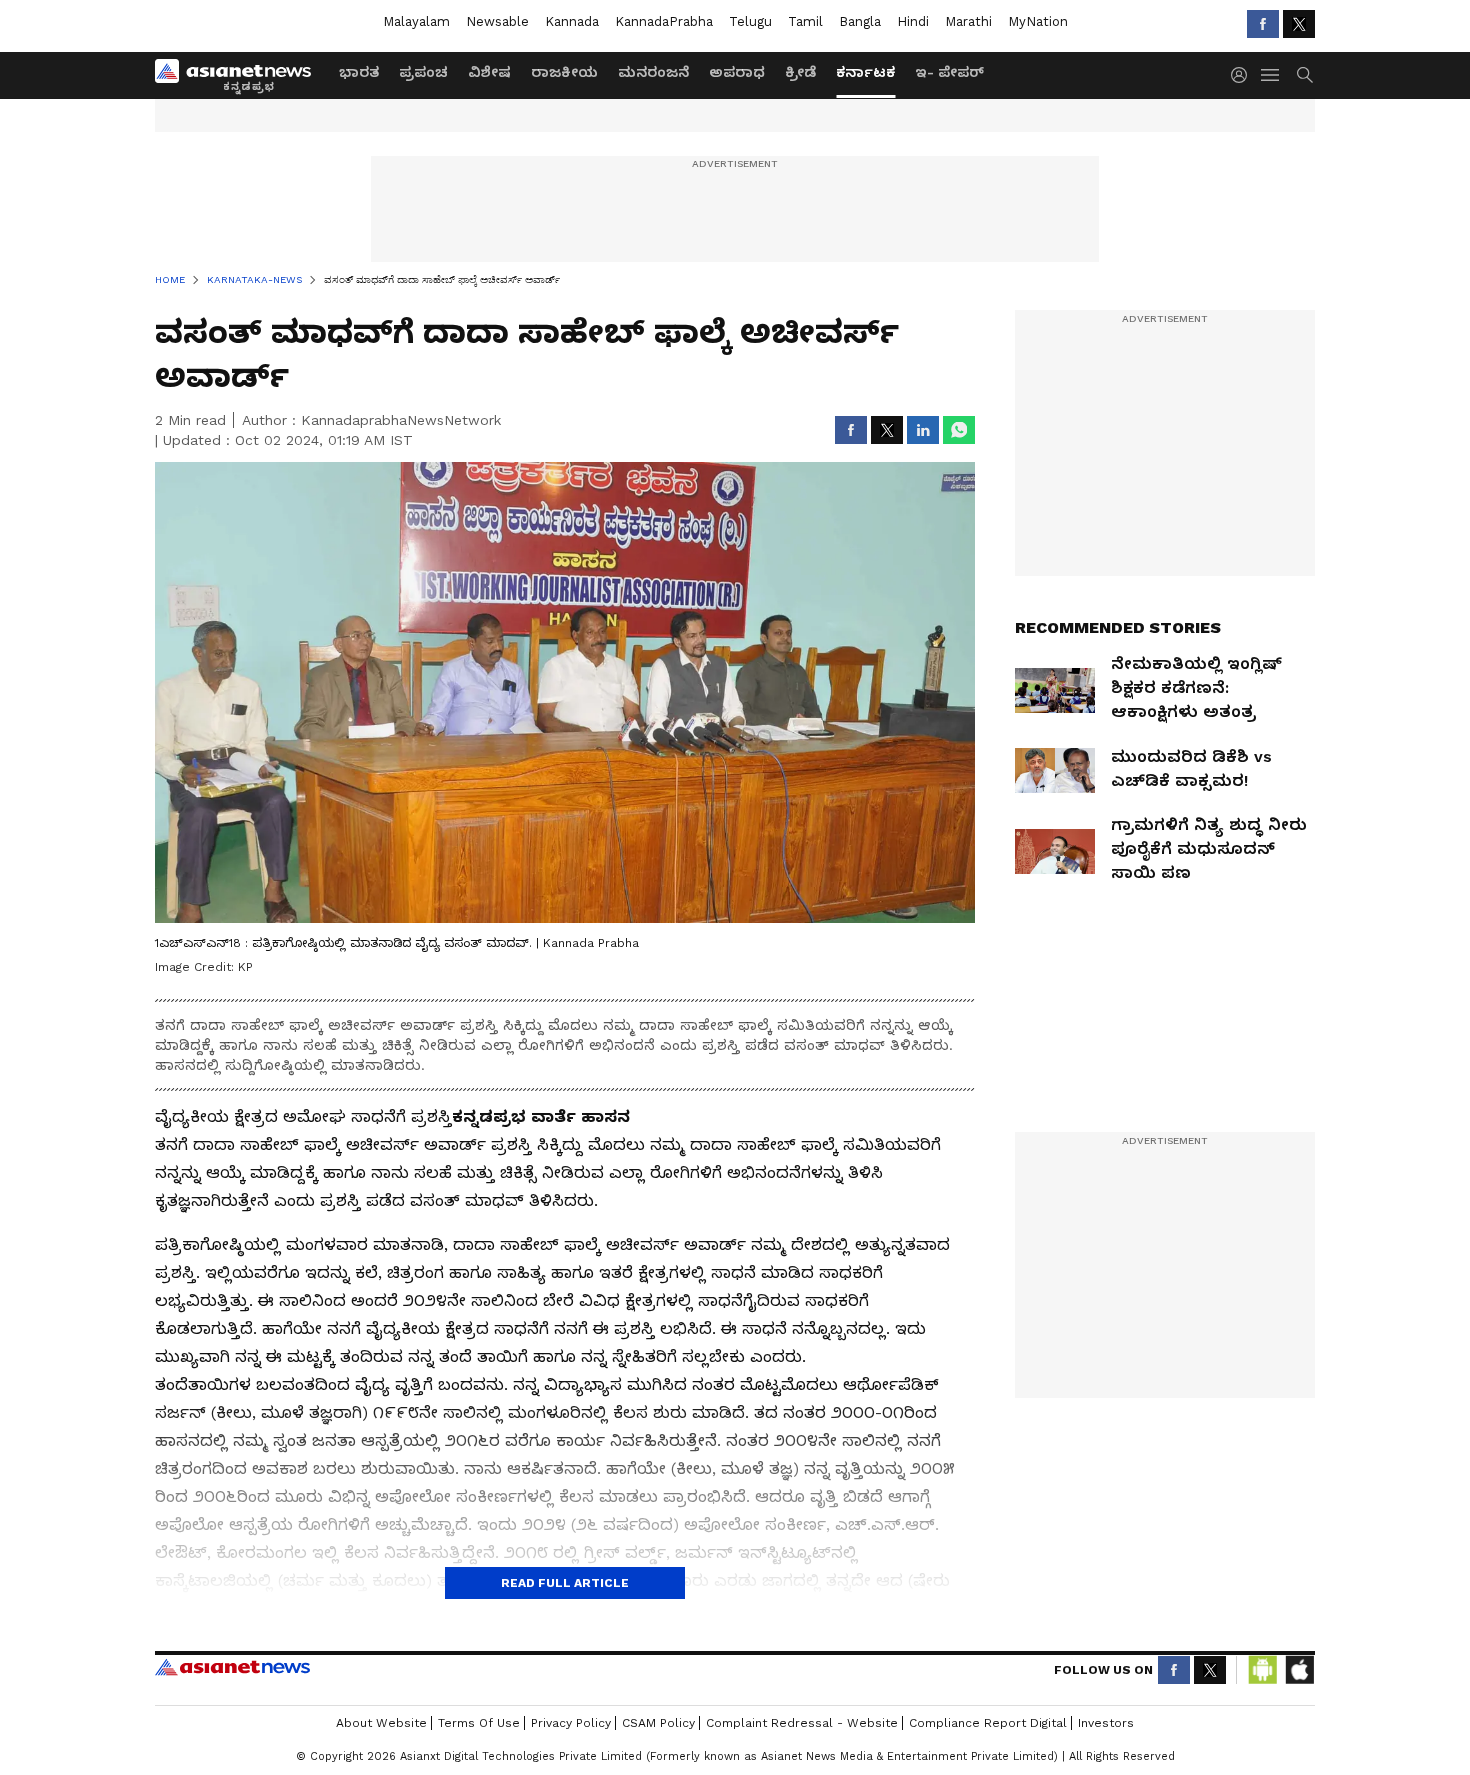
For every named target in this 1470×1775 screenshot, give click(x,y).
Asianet (232, 1667)
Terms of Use (479, 1723)
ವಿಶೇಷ (489, 72)
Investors (1106, 1723)
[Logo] (240, 75)
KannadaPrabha (664, 21)
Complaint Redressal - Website (802, 1723)
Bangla (860, 21)
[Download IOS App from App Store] (1299, 1670)
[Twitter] (1299, 24)
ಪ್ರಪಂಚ (423, 72)
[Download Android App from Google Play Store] (1263, 1670)
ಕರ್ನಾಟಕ (865, 72)
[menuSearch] (1305, 75)
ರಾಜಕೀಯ (564, 72)
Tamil (805, 21)
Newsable (497, 21)
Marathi (968, 21)
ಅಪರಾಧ (737, 72)
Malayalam (416, 21)
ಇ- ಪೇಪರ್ (949, 72)
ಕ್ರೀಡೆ (800, 72)
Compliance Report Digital (988, 1723)
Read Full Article (565, 1583)
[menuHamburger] (1271, 75)
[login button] (1244, 75)
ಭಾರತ (359, 72)
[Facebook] (1263, 24)
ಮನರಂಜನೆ (653, 72)
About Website (381, 1723)
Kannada (572, 21)
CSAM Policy (658, 1723)
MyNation (1038, 21)
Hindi (913, 21)
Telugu (750, 21)
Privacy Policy (571, 1723)
